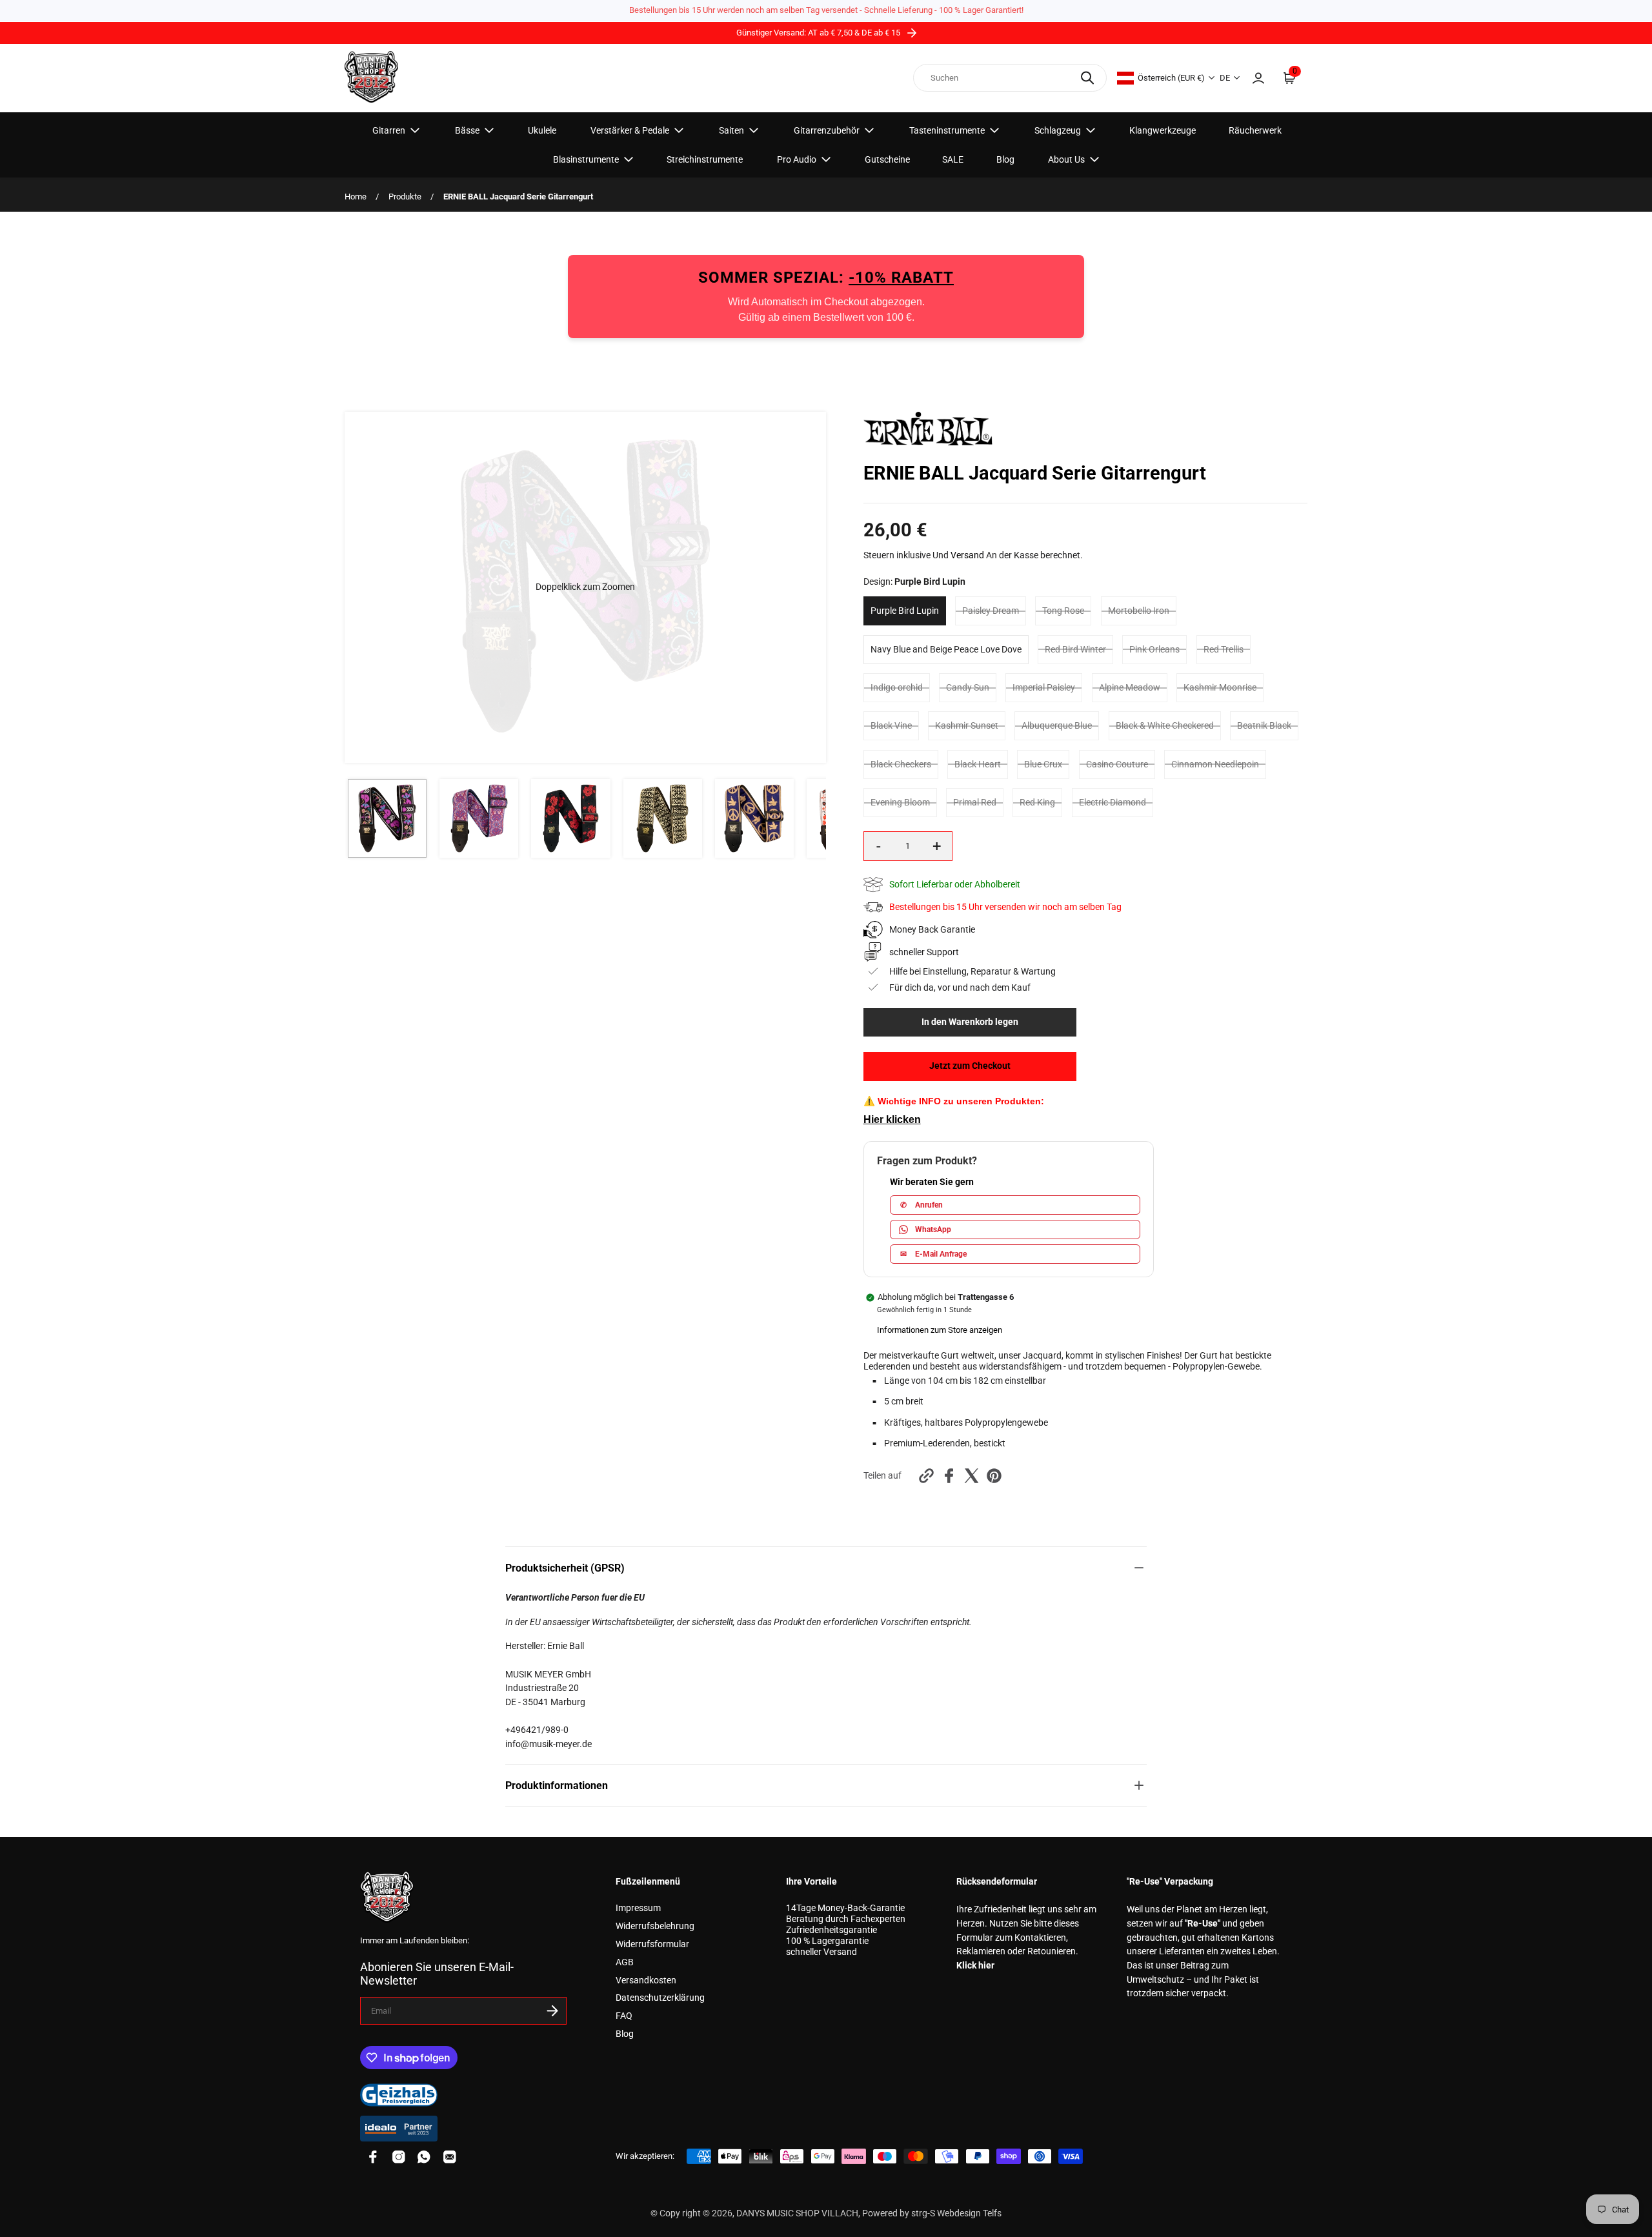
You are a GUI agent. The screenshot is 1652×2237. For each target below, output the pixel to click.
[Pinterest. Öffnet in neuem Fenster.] (994, 1476)
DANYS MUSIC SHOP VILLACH (797, 2213)
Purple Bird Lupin (905, 611)
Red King (1037, 803)
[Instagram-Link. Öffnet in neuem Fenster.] (399, 2157)
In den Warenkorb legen (970, 1022)
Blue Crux (1043, 764)
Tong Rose (1063, 611)
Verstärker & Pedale (630, 130)
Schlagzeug (1058, 130)
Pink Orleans (1154, 650)
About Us (1066, 159)
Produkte (405, 197)
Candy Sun (968, 688)
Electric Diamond (1113, 803)
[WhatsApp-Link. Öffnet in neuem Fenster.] (424, 2157)
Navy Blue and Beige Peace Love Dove (946, 650)
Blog (1005, 159)
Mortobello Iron (1139, 611)
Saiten (731, 130)
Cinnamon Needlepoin (1215, 764)
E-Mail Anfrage (933, 1254)
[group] (387, 818)
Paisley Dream (991, 611)
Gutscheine (887, 159)
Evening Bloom (900, 803)
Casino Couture (1117, 764)
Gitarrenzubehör (827, 130)
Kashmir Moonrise (1220, 688)
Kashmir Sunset (967, 726)
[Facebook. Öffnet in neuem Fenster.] (949, 1476)
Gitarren (389, 130)
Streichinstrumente (705, 159)
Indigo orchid (897, 688)
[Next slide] (808, 587)
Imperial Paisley (1044, 688)
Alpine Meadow (1130, 688)
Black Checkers (901, 764)
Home (356, 197)
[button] (585, 587)
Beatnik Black (1264, 726)
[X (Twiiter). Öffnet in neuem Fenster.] (972, 1476)
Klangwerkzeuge (1163, 130)
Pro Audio (797, 159)
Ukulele (542, 130)
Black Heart (978, 764)
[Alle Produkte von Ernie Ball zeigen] (928, 442)
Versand (967, 555)
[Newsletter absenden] (552, 2011)
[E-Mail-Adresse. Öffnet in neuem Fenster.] (450, 2157)
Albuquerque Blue (1057, 726)
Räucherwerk (1255, 130)
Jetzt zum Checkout (970, 1066)
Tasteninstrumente (947, 130)
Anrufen (922, 1205)
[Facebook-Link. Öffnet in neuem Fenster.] (373, 2157)
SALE (953, 159)
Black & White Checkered (1165, 726)
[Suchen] (1087, 78)
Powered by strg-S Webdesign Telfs (932, 2213)
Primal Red (975, 803)
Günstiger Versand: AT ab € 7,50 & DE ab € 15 (819, 33)
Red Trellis (1224, 650)
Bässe (467, 130)
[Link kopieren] (926, 1476)
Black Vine (891, 726)
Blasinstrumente (586, 159)
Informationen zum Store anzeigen (940, 1330)
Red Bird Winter (1075, 650)
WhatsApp (933, 1230)
